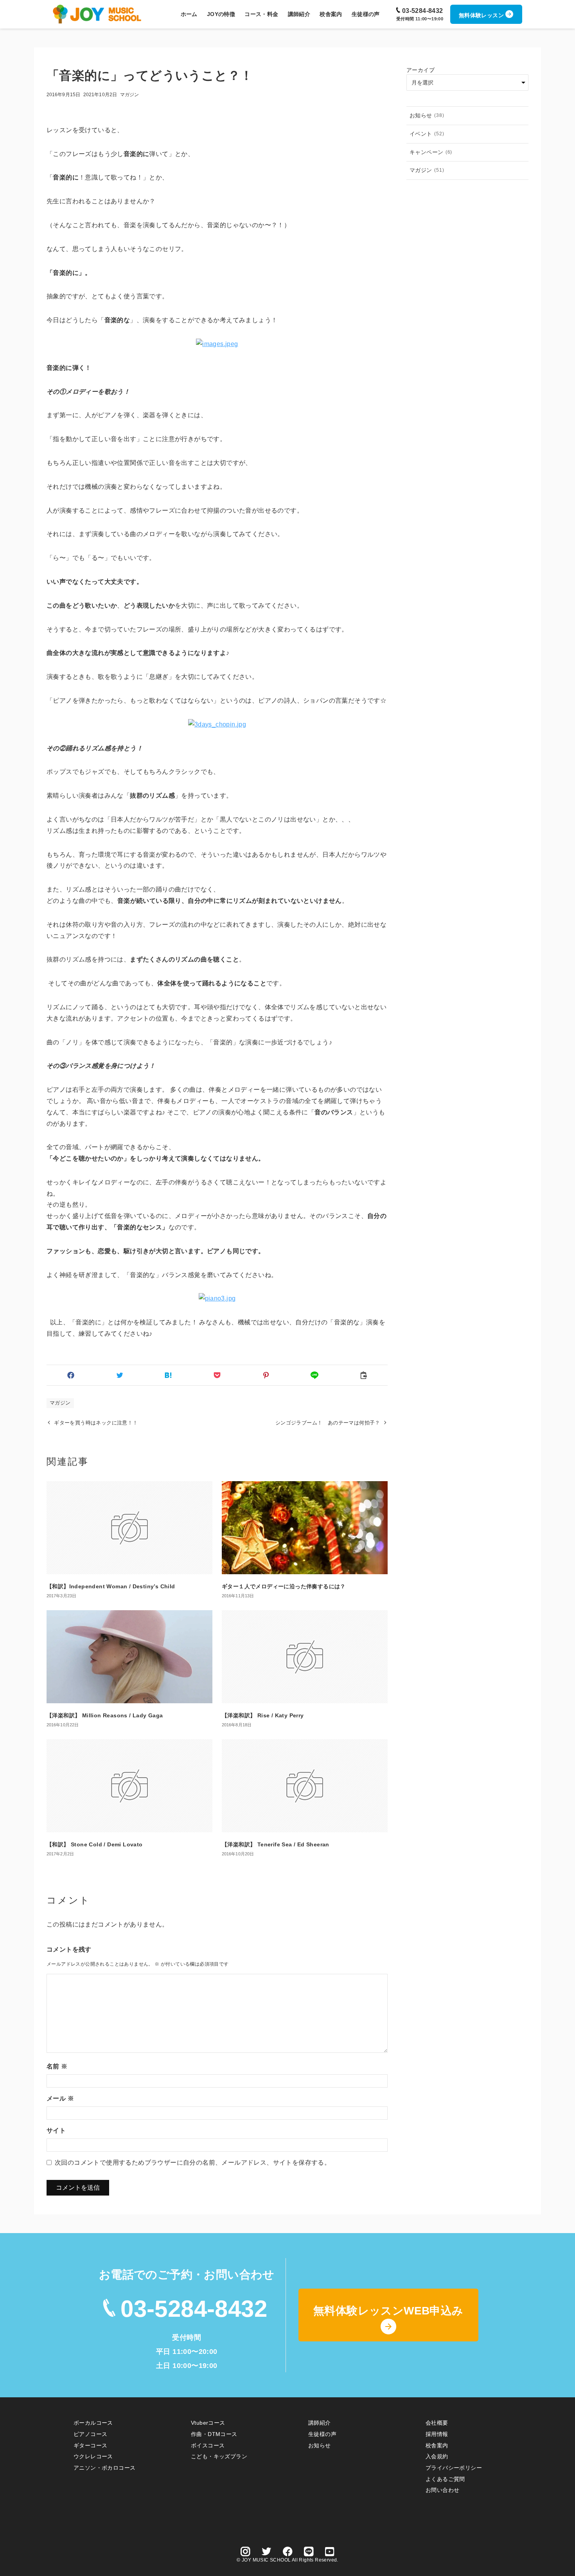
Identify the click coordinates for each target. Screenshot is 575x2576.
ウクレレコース (93, 2456)
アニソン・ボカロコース (104, 2468)
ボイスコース (208, 2445)
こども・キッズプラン (219, 2456)
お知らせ (427, 115)
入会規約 (437, 2456)
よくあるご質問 (445, 2479)
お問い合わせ (442, 2490)
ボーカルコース (93, 2423)
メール (60, 2098)
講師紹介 (320, 2423)
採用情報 (437, 2434)
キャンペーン (431, 152)
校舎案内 (437, 2445)
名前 (57, 2066)
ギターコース (90, 2445)
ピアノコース (90, 2434)
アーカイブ (420, 70)
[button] (71, 1375)
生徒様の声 (322, 2434)
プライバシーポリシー (454, 2468)
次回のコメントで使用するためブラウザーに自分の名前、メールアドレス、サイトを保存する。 (193, 2163)
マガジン (129, 95)
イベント (427, 134)
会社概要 (437, 2423)
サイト (56, 2130)
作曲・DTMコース (214, 2434)
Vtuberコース (208, 2423)
